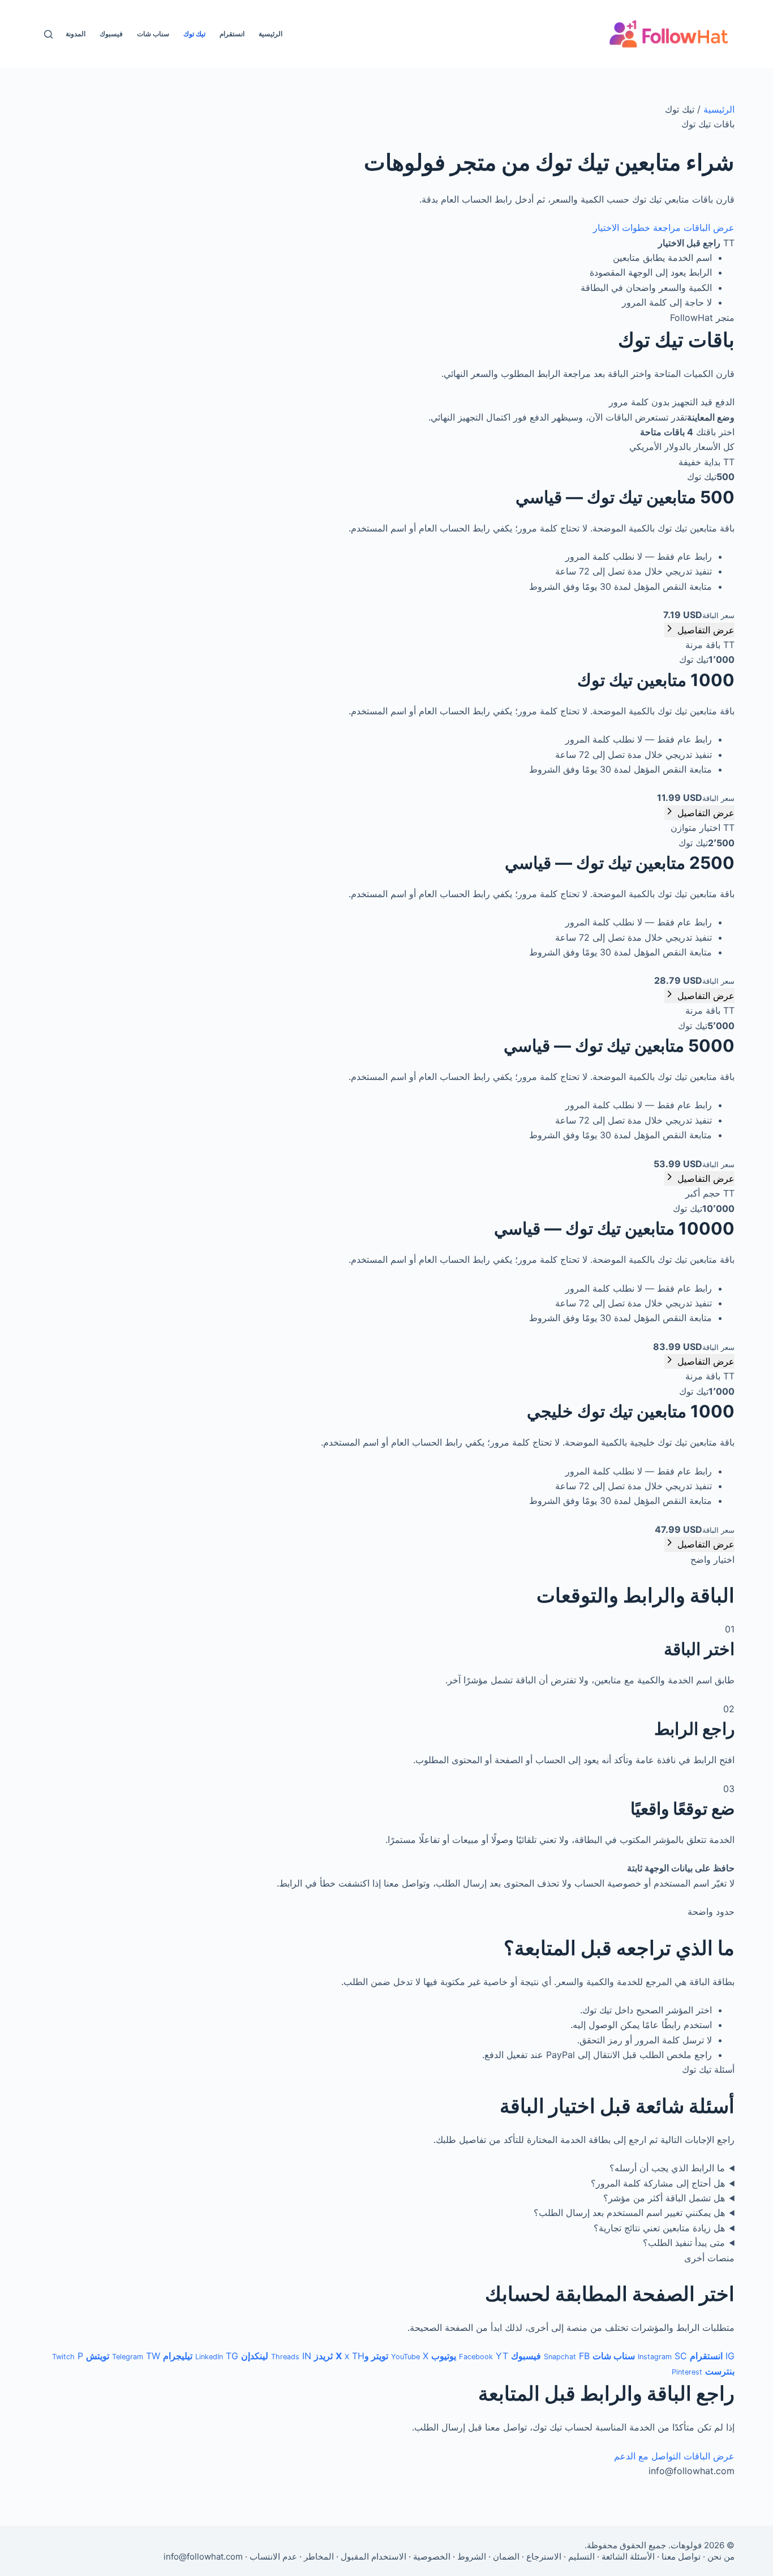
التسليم (581, 2556)
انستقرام (232, 34)
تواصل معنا (681, 2556)
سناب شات (153, 34)
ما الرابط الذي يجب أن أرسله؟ (667, 2168)
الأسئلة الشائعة (628, 2556)
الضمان (506, 2556)
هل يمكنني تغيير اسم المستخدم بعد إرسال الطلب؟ (629, 2213)
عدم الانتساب (273, 2556)
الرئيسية (270, 34)
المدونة (76, 34)
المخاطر (319, 2556)
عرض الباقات (709, 228)
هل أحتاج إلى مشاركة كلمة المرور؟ (658, 2183)
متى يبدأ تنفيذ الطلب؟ (684, 2243)
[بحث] (48, 34)
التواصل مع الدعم (647, 2456)
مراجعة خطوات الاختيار (637, 228)
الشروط (472, 2556)
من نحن (721, 2556)
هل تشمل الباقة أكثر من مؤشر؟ (664, 2198)
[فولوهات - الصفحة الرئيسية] (669, 34)
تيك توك (194, 34)
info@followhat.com (203, 2556)
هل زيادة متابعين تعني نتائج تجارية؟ (659, 2228)
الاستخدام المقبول (373, 2556)
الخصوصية (432, 2556)
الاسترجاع (544, 2556)
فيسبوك (111, 34)
